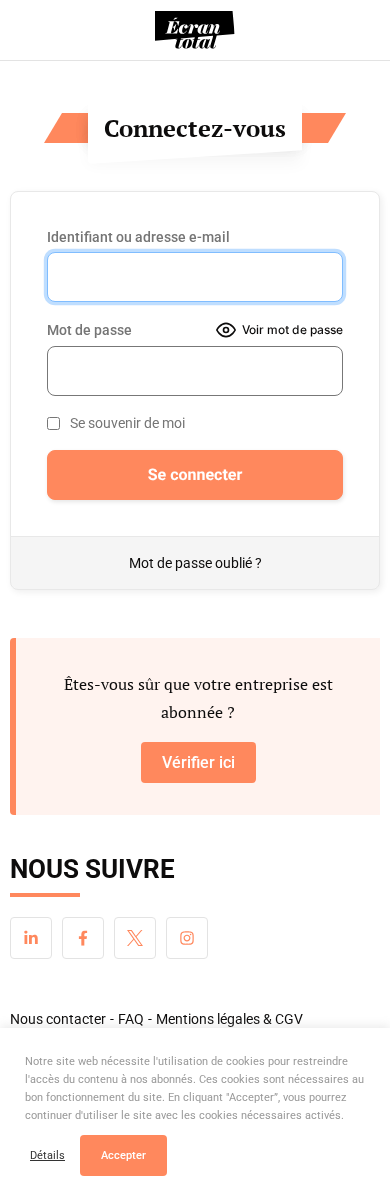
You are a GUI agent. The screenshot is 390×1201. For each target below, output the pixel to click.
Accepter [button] (123, 1155)
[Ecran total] (195, 30)
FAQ (131, 1019)
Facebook (83, 938)
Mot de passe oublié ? (195, 563)
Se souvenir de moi (127, 423)
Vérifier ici (198, 762)
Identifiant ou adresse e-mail (138, 237)
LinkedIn (31, 938)
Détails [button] (47, 1155)
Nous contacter (58, 1019)
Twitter (135, 938)
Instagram (187, 938)
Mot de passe (89, 330)
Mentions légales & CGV (229, 1019)
